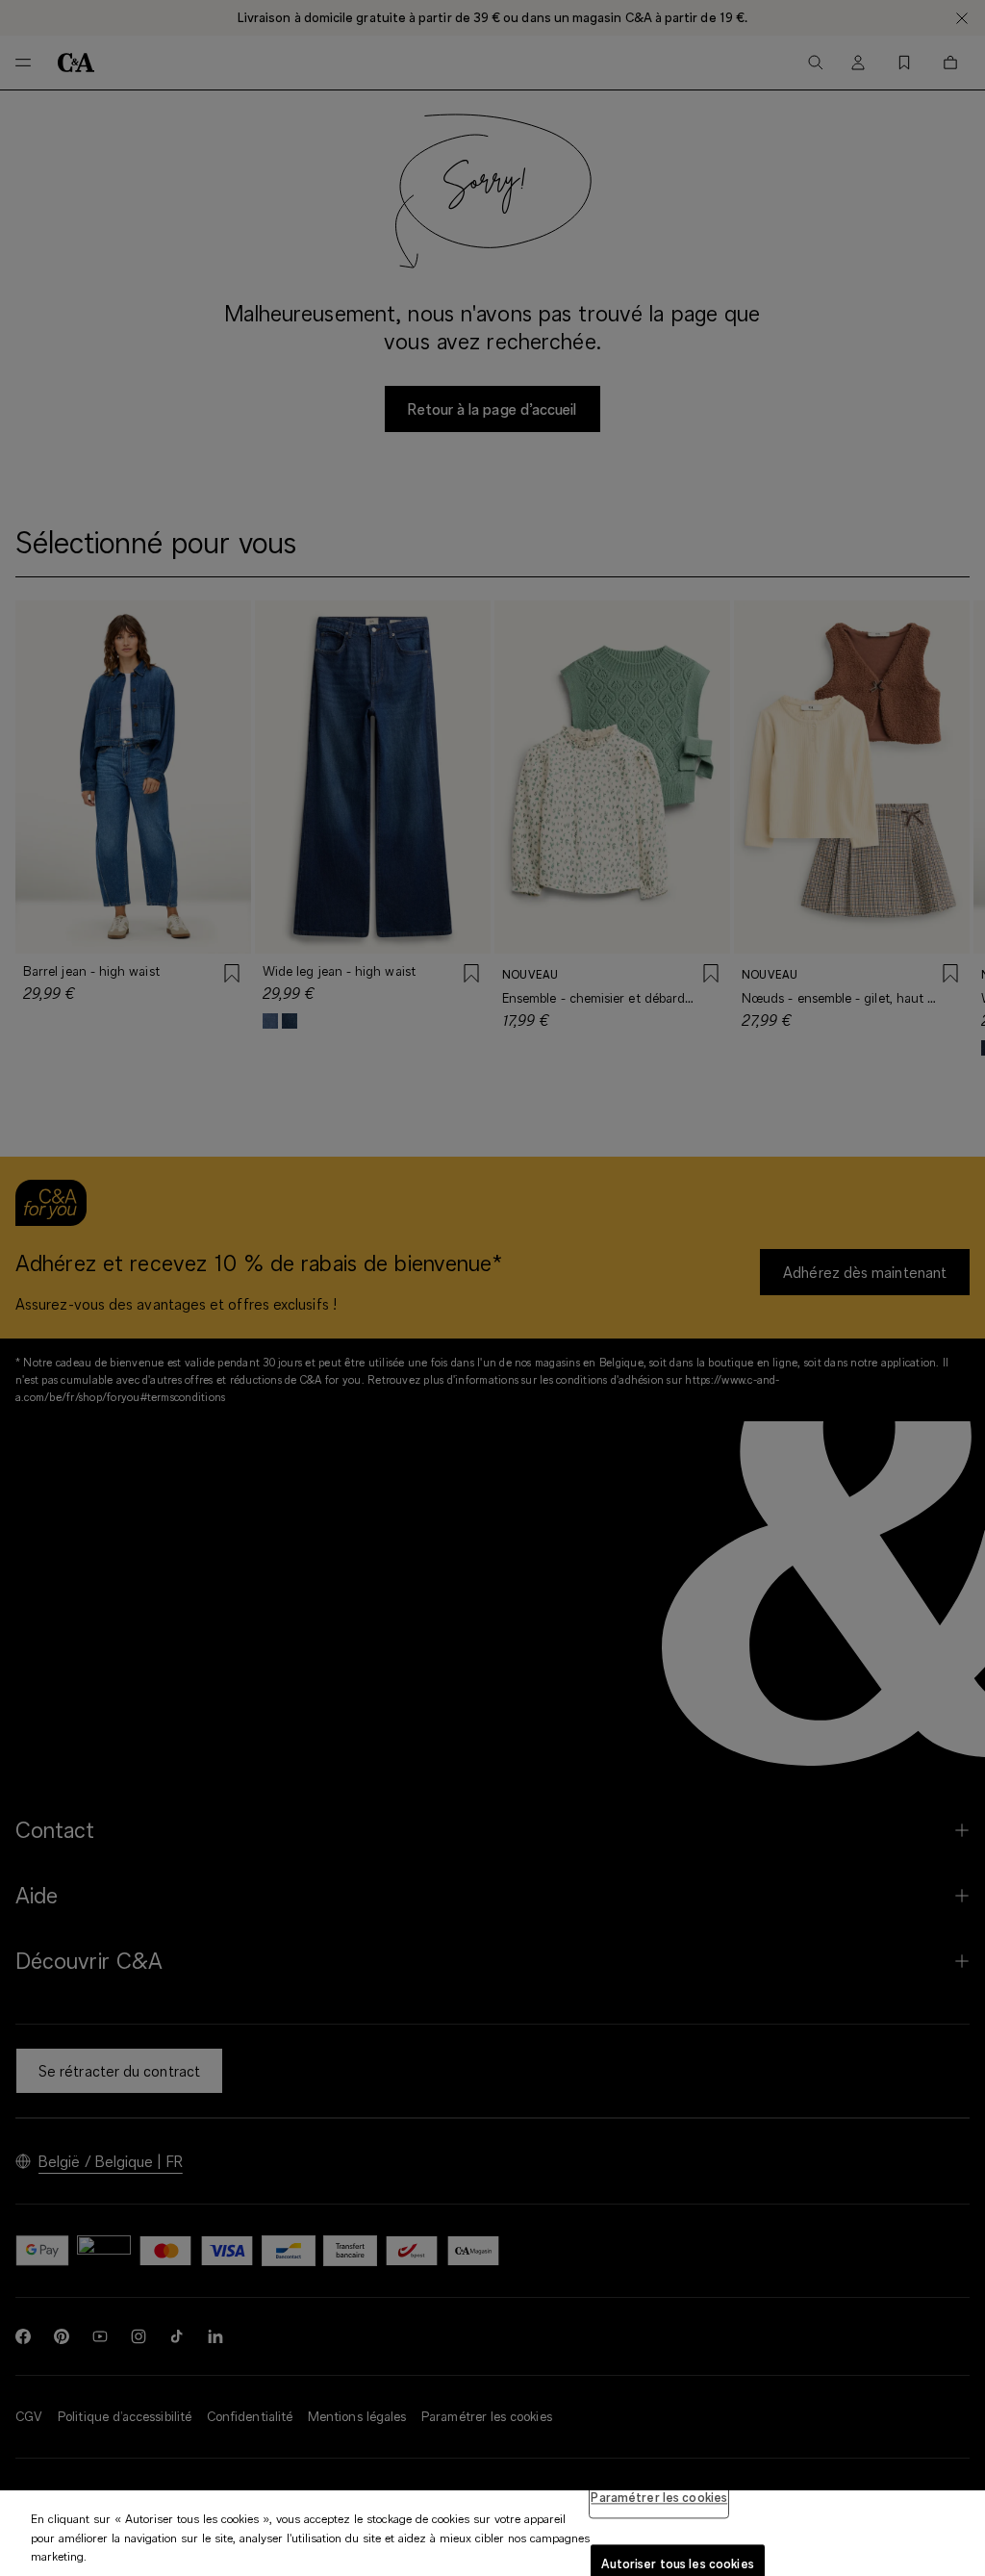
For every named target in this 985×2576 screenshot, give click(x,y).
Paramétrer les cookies (659, 2497)
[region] (492, 2533)
